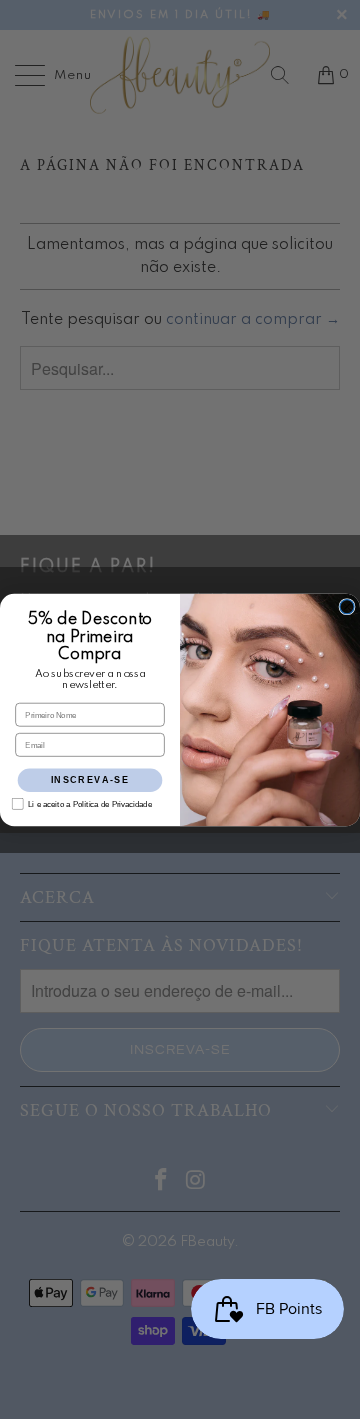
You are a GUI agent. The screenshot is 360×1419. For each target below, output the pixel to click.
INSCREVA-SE (90, 779)
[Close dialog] (347, 606)
